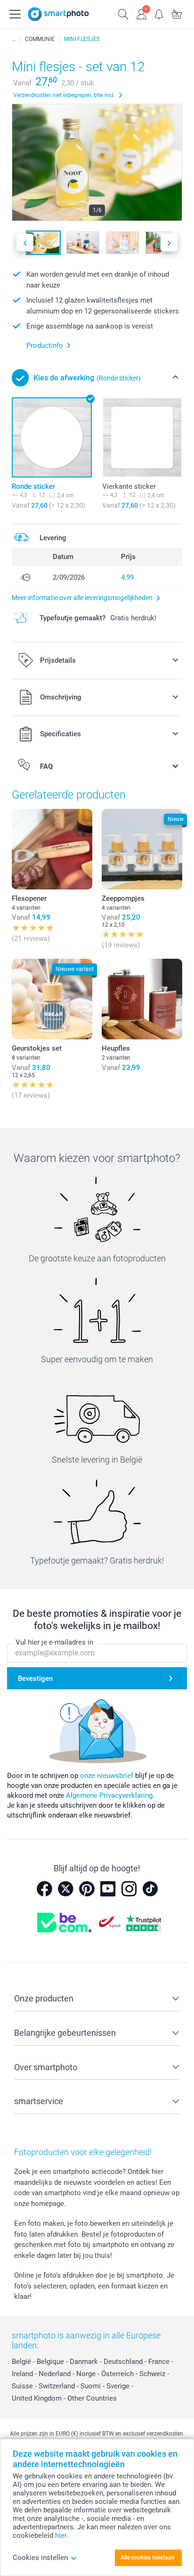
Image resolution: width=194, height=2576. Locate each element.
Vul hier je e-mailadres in (54, 1642)
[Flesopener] (52, 849)
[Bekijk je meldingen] (159, 13)
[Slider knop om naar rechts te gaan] (169, 243)
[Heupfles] (142, 999)
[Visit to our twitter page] (65, 1889)
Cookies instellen (40, 2558)
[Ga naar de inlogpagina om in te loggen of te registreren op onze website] (141, 13)
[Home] (14, 39)
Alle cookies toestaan (148, 2558)
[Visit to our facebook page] (44, 1889)
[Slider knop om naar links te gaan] (25, 243)
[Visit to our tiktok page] (150, 1889)
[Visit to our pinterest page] (87, 1889)
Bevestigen (35, 1679)
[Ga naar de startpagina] (58, 14)
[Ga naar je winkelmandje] (177, 13)
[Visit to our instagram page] (129, 1889)
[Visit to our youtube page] (108, 1889)
